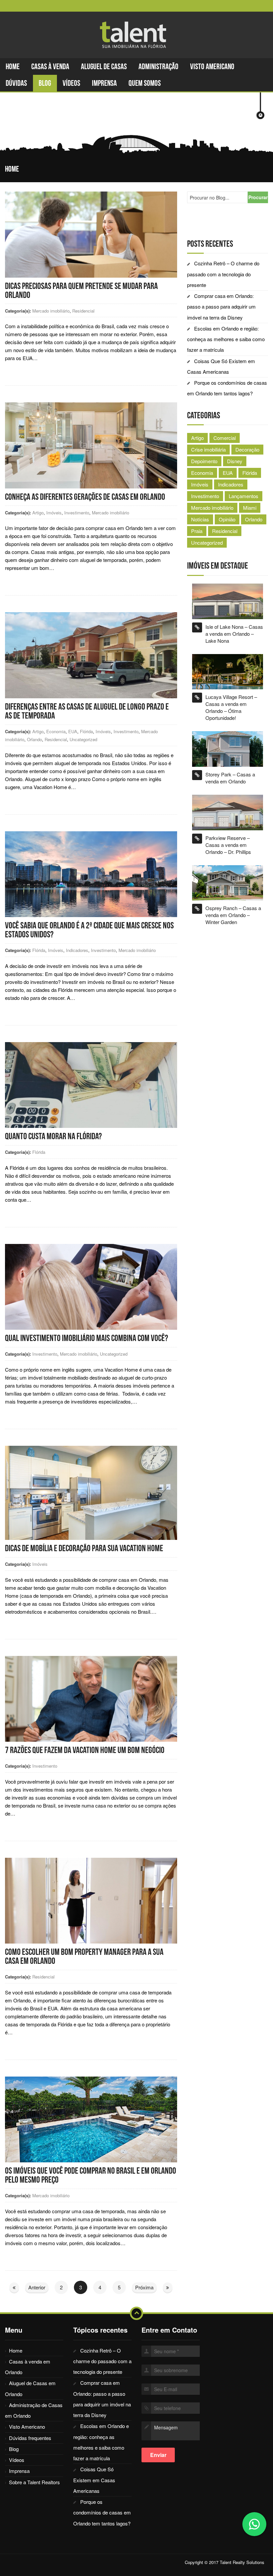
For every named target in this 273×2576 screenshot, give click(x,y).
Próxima (144, 2287)
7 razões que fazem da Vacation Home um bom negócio (85, 1750)
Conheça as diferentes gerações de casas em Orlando (85, 497)
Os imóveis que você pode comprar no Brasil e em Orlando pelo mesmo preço (91, 2175)
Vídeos (71, 83)
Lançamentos (244, 496)
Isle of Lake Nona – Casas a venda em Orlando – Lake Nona (234, 634)
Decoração (247, 449)
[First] (14, 2287)
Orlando (34, 739)
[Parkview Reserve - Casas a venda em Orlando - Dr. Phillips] (228, 812)
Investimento (77, 513)
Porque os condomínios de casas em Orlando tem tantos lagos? (102, 2512)
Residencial (83, 311)
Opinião (227, 519)
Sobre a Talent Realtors (34, 2482)
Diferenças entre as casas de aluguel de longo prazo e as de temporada (87, 711)
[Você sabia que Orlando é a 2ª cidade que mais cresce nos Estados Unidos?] (91, 873)
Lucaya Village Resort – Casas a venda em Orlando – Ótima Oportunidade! (231, 707)
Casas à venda (50, 67)
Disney (235, 461)
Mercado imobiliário (51, 311)
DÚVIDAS (16, 83)
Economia (56, 731)
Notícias (200, 519)
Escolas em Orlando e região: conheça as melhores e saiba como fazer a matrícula (226, 339)
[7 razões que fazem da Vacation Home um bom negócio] (91, 1698)
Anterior (37, 2287)
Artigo (38, 513)
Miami (250, 508)
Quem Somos (145, 83)
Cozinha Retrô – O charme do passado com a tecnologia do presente (223, 274)
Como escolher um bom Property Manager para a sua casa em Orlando (84, 1956)
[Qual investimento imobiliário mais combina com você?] (91, 1286)
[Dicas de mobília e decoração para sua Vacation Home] (91, 1492)
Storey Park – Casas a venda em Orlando (230, 778)
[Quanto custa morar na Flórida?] (91, 1084)
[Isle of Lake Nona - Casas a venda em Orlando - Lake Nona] (228, 600)
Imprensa (104, 83)
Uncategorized (83, 739)
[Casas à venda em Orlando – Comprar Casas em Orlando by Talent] (136, 35)
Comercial (225, 438)
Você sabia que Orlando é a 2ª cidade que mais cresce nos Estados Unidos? (89, 930)
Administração (158, 67)
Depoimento (204, 461)
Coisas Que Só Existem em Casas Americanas (94, 2480)
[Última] (168, 2287)
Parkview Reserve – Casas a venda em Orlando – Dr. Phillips (228, 845)
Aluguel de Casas (104, 67)
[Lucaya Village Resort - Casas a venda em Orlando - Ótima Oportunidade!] (228, 671)
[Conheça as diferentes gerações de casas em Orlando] (91, 445)
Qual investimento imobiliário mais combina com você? (87, 1338)
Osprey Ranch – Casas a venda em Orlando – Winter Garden (233, 915)
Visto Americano (212, 67)
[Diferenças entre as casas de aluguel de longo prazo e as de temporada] (91, 655)
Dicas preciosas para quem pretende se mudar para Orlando (81, 290)
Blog (45, 83)
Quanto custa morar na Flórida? (53, 1136)
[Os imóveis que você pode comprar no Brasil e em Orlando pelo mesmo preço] (91, 2119)
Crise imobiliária (208, 449)
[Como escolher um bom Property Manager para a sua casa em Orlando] (91, 1900)
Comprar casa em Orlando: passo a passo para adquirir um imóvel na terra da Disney (221, 307)
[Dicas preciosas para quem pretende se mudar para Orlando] (91, 234)
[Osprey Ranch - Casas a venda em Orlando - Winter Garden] (228, 882)
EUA (73, 731)
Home (13, 67)
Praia (197, 531)
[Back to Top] (136, 2313)
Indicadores (77, 950)
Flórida (86, 731)
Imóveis (54, 513)
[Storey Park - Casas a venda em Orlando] (228, 748)
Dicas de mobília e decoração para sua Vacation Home (84, 1548)
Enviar (158, 2455)
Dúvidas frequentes (30, 2438)
